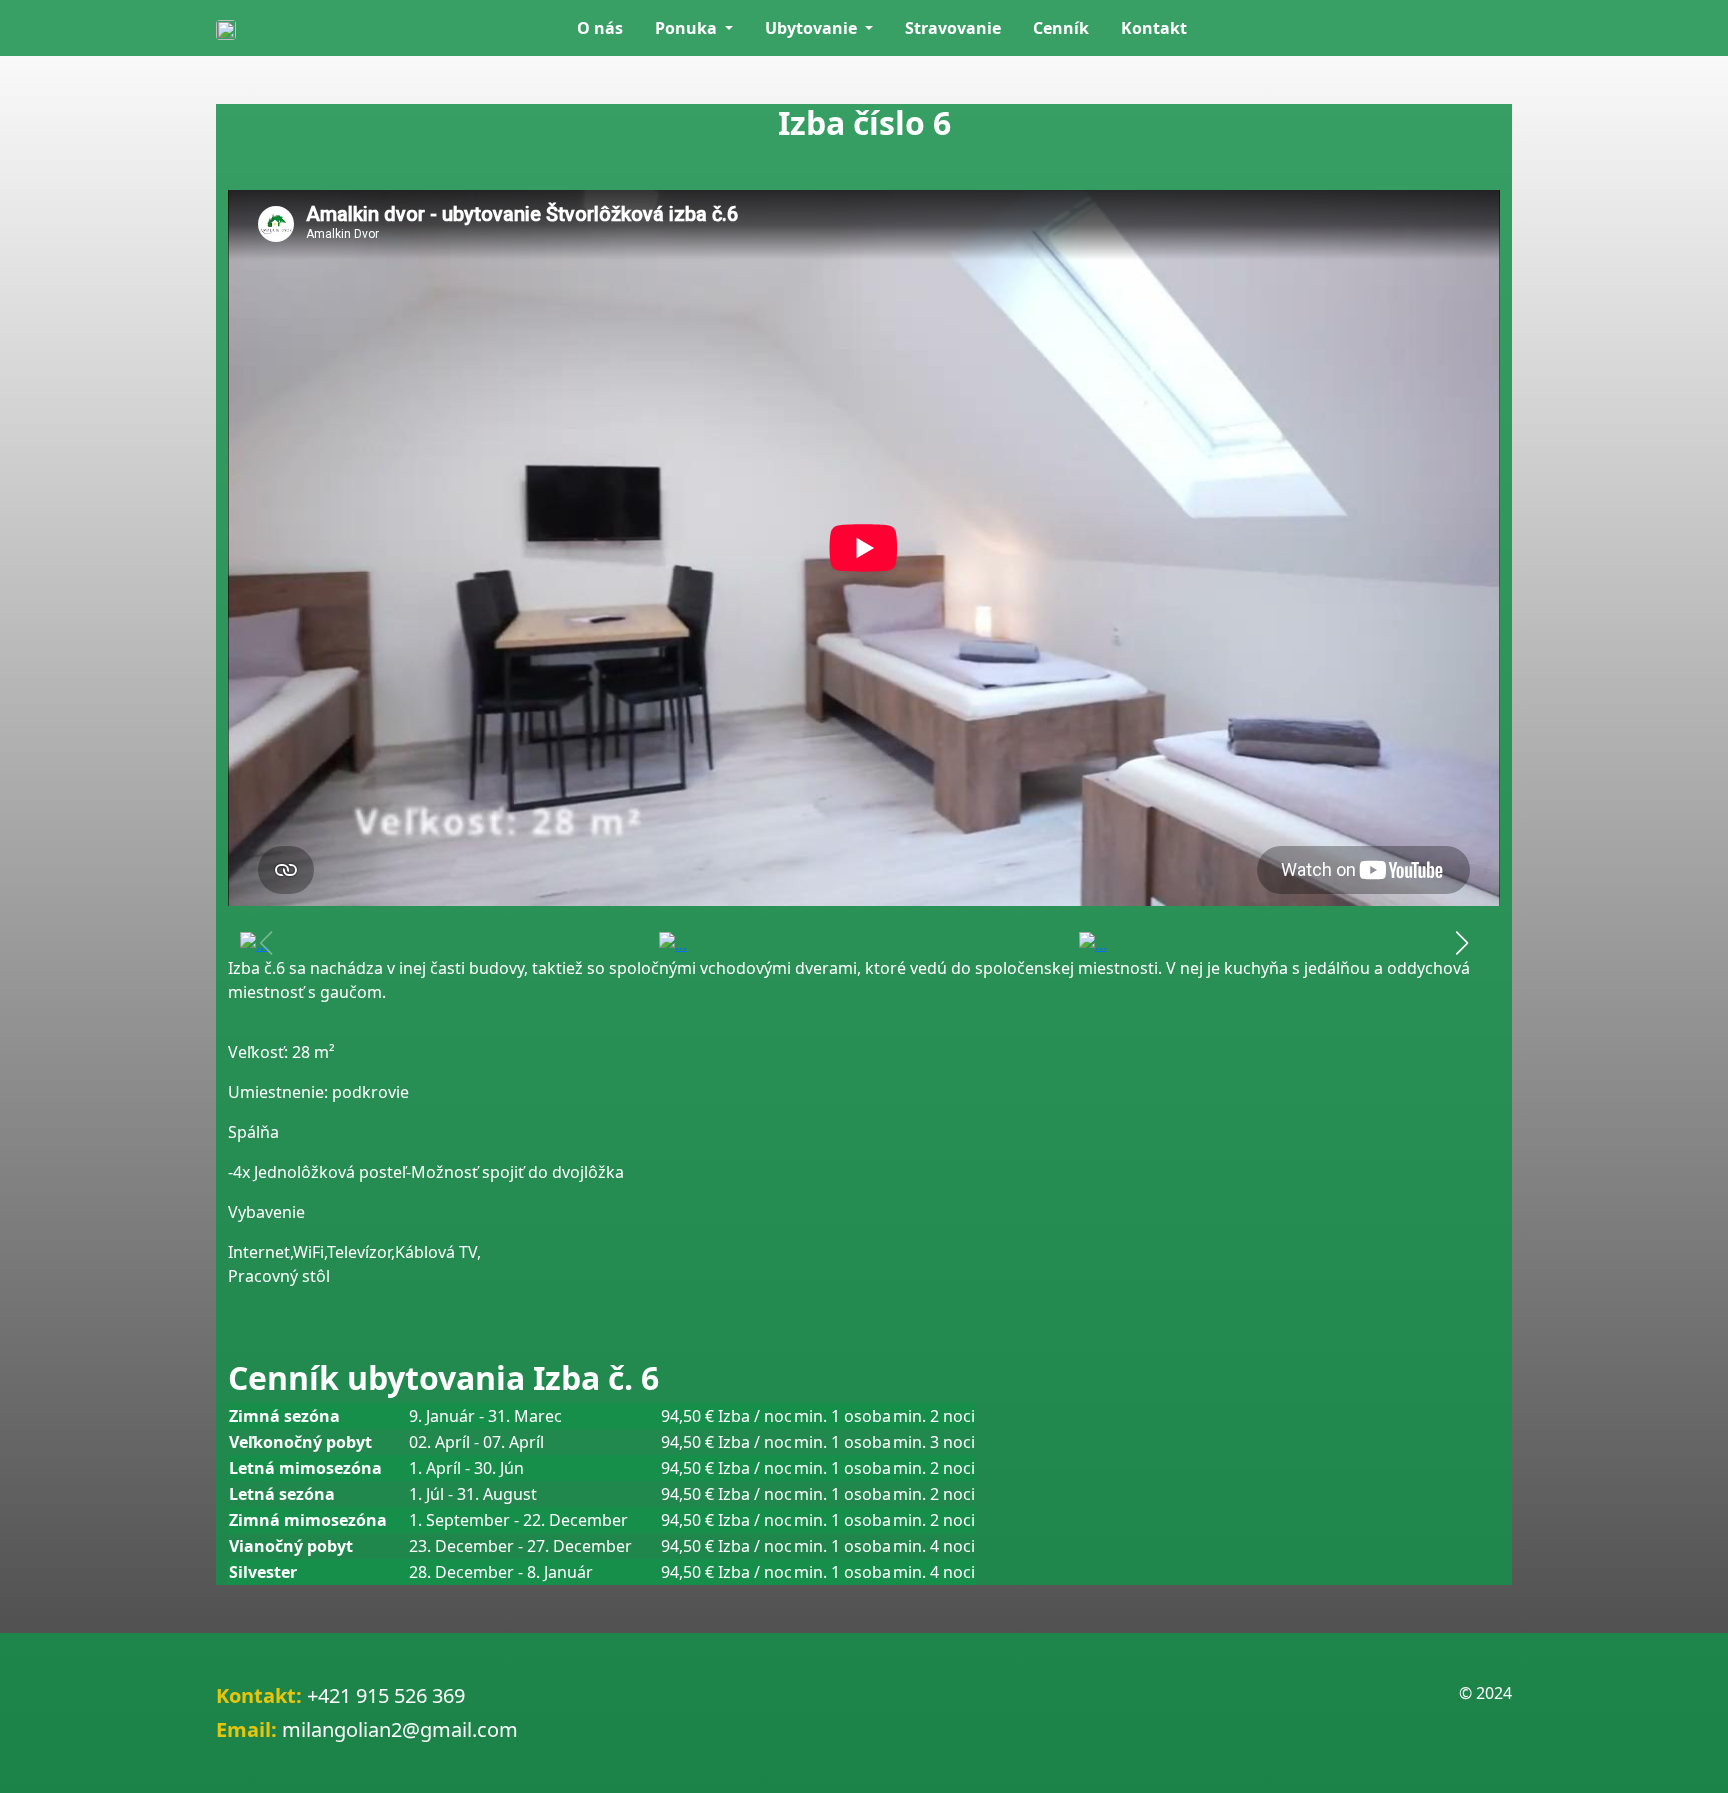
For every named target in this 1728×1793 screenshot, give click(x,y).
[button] (1462, 943)
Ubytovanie (813, 28)
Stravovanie (953, 28)
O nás (600, 28)
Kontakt (1154, 28)
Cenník (1061, 28)
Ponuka (688, 28)
